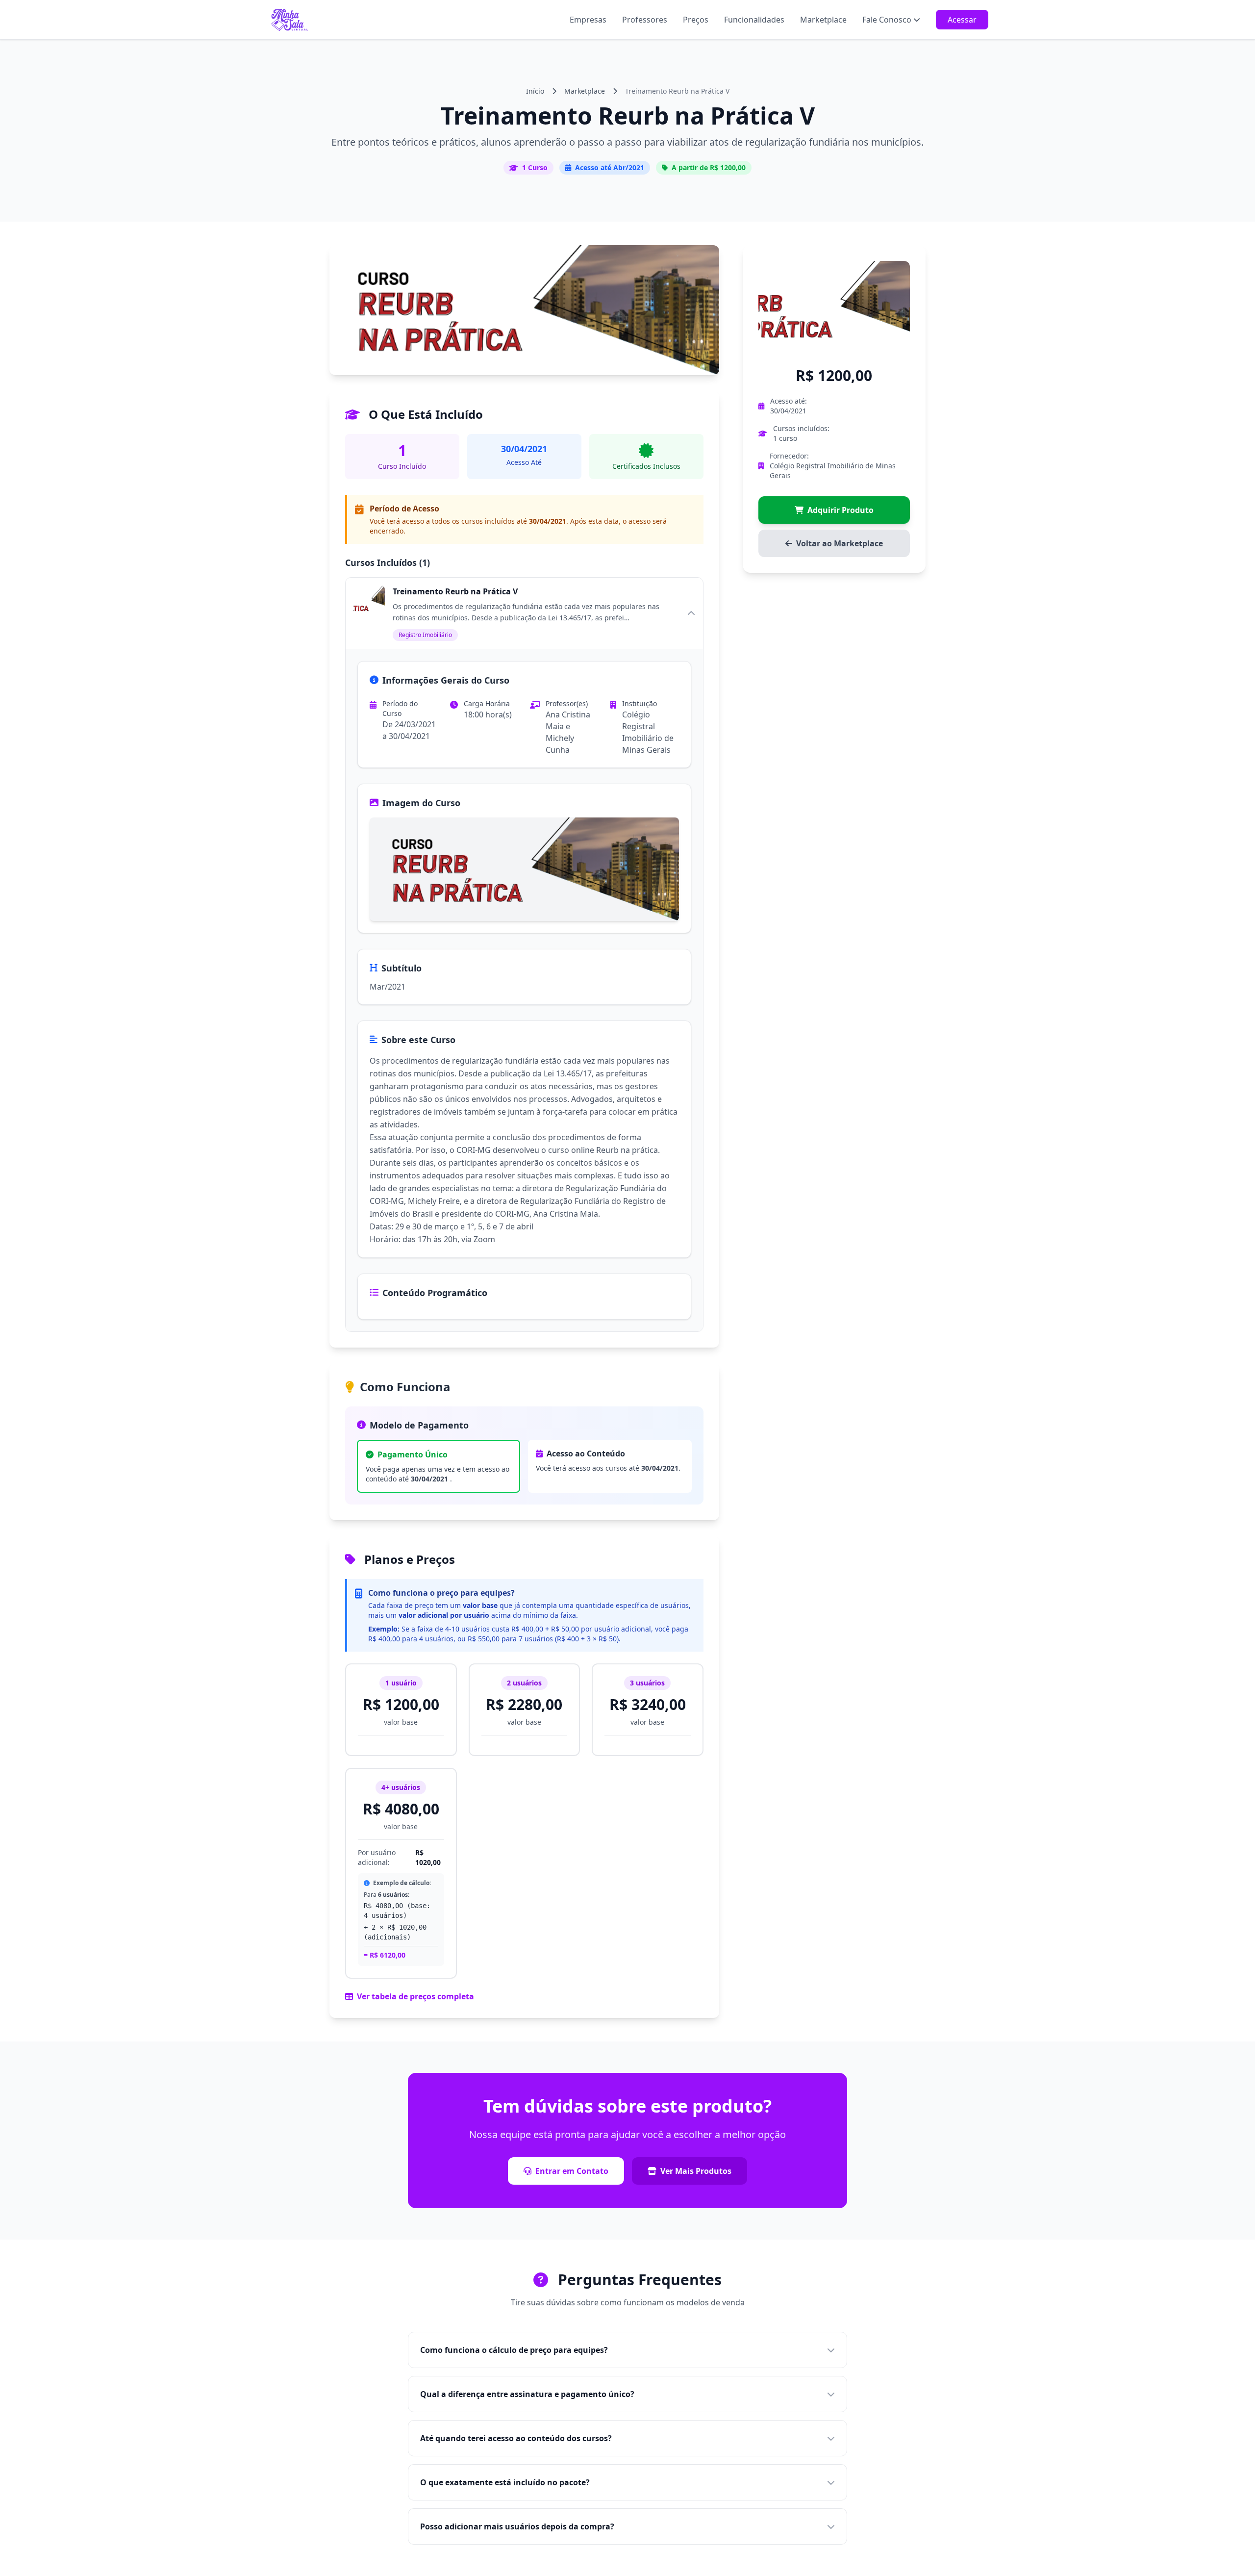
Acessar (962, 20)
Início (535, 91)
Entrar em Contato (572, 2171)
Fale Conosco (887, 20)
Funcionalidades (754, 20)
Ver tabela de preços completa (415, 1996)
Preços (696, 20)
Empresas (588, 20)
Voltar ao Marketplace (840, 543)
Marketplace (823, 20)
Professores (645, 20)
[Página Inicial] (290, 20)
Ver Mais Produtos (696, 2171)
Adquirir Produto (841, 510)
